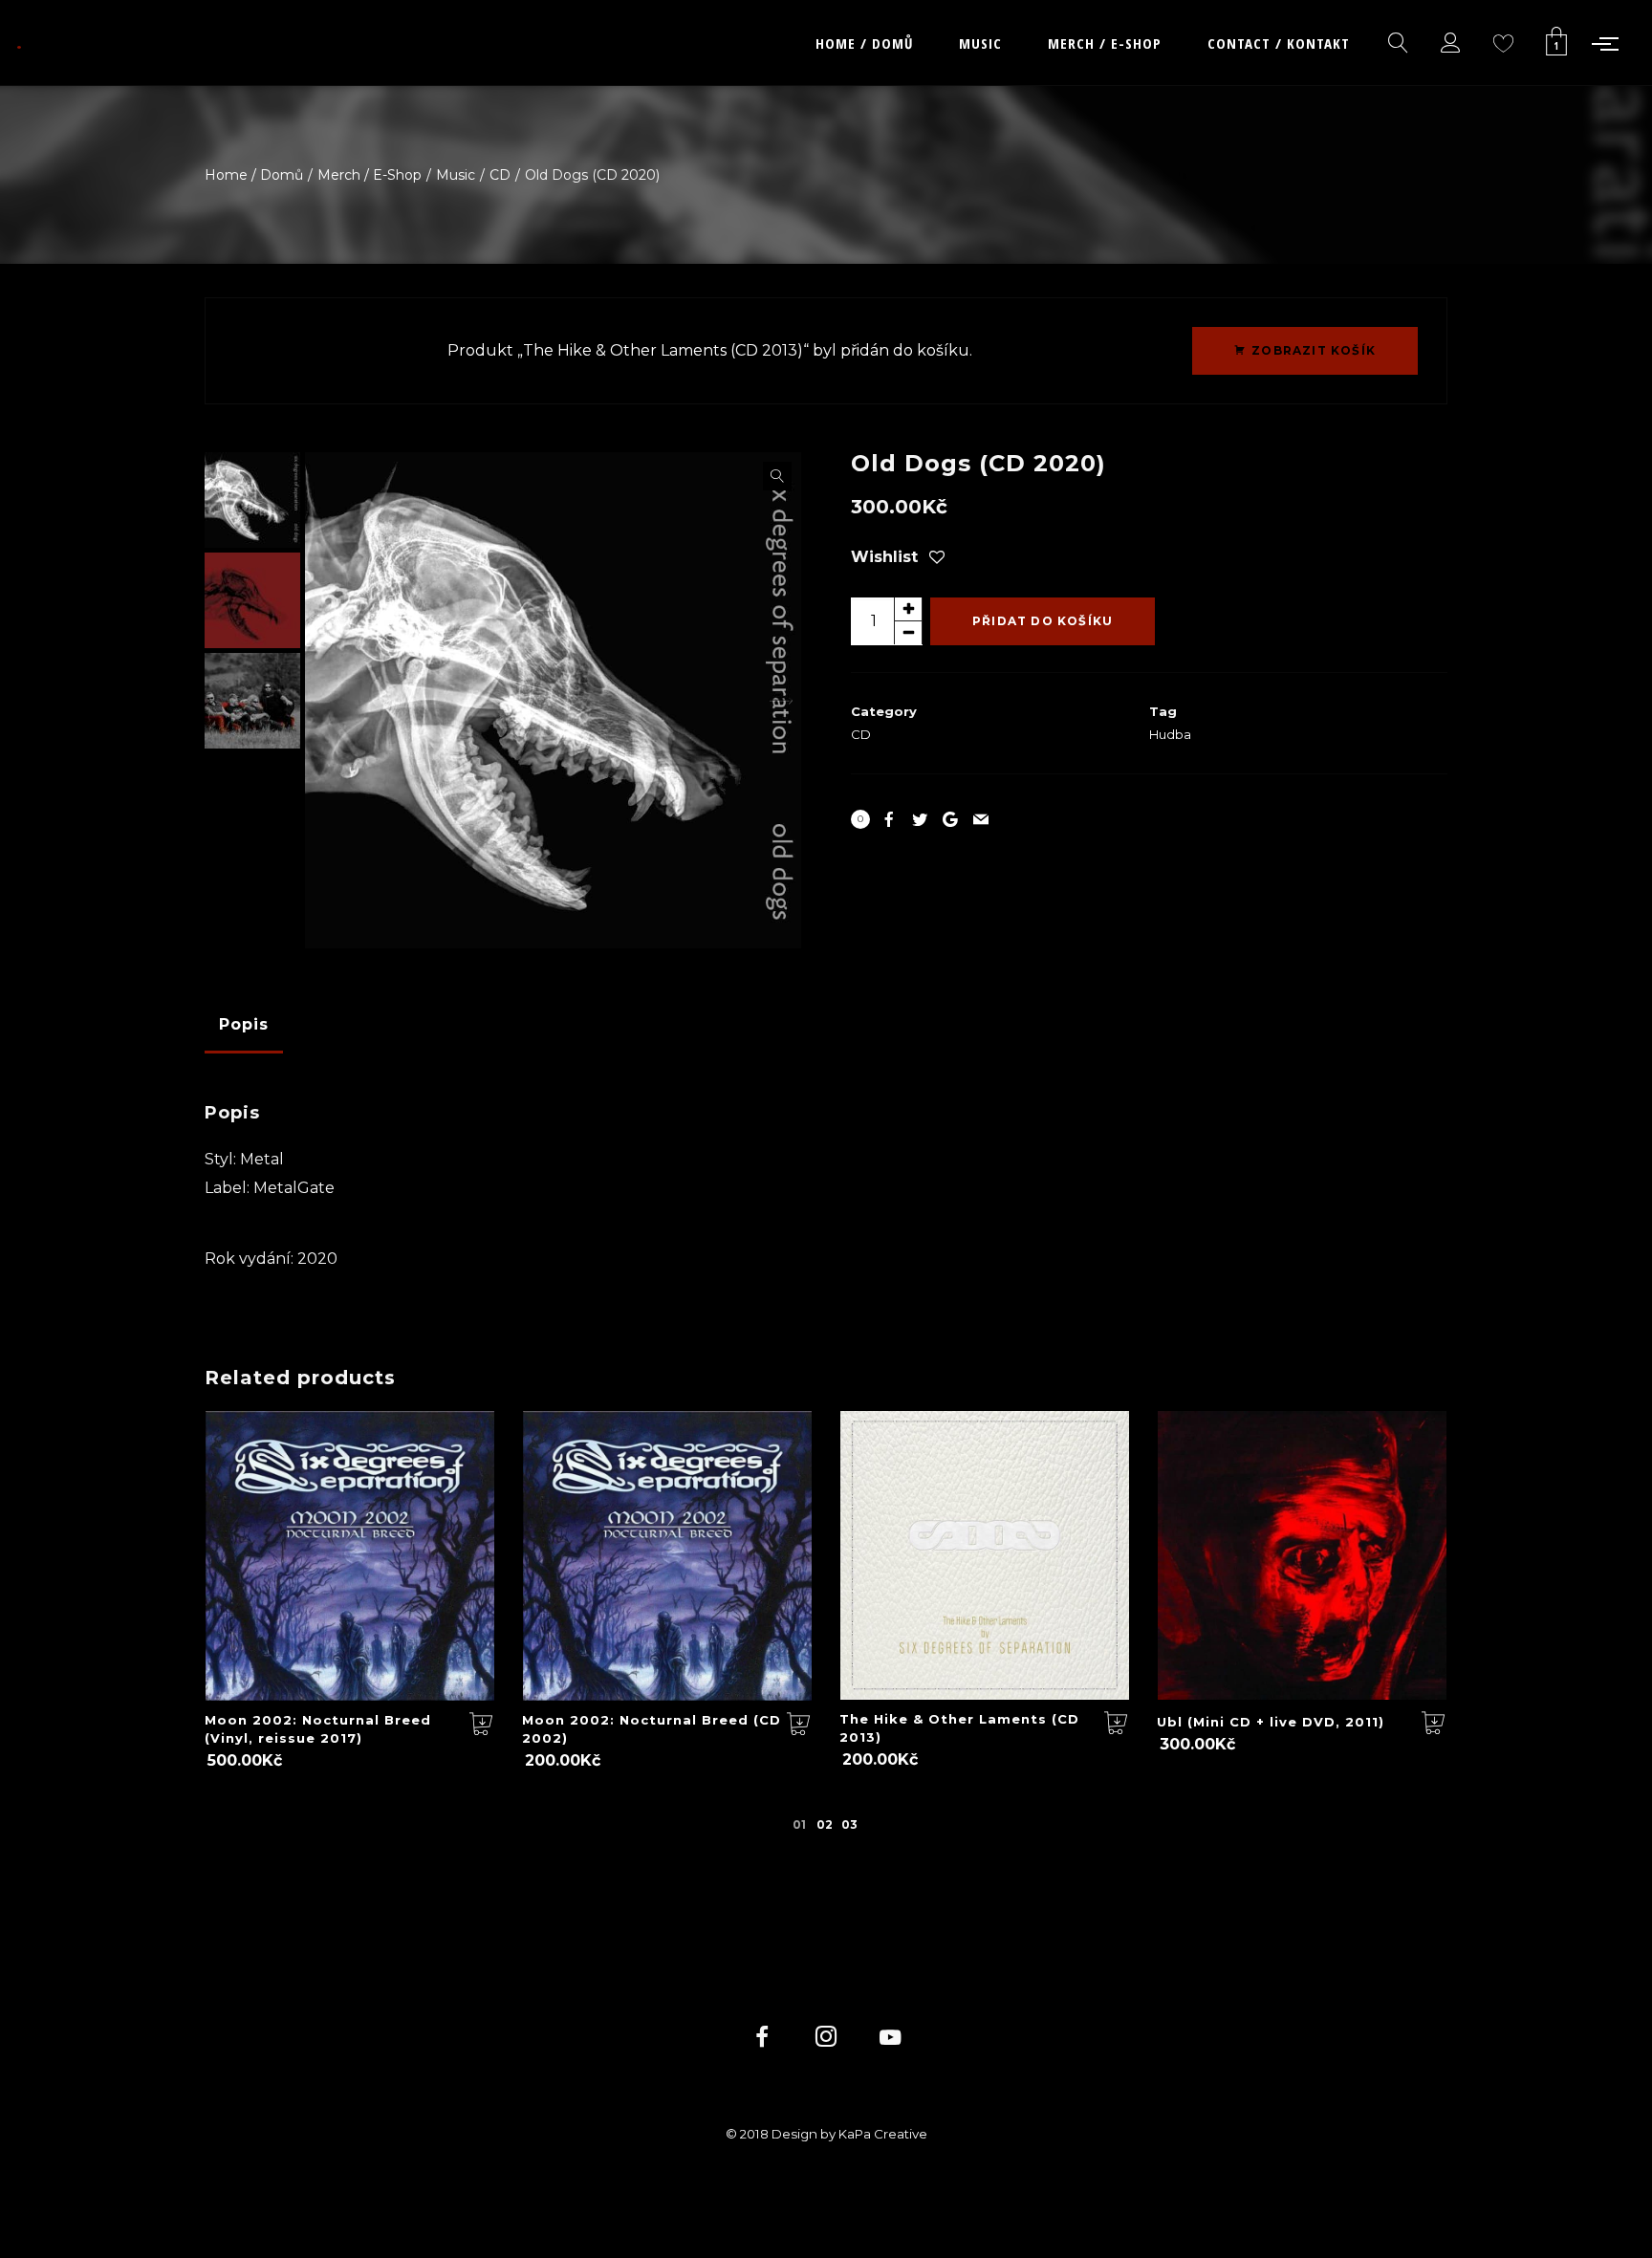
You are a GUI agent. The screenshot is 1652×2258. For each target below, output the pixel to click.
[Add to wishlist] (937, 559)
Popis (244, 1024)
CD (861, 734)
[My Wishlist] (1504, 43)
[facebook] (761, 2039)
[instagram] (826, 2039)
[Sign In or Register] (1452, 43)
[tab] (244, 1025)
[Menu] (1609, 43)
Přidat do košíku (1043, 621)
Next (777, 701)
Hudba (1170, 734)
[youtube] (890, 2048)
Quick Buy (330, 1575)
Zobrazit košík (1314, 350)
